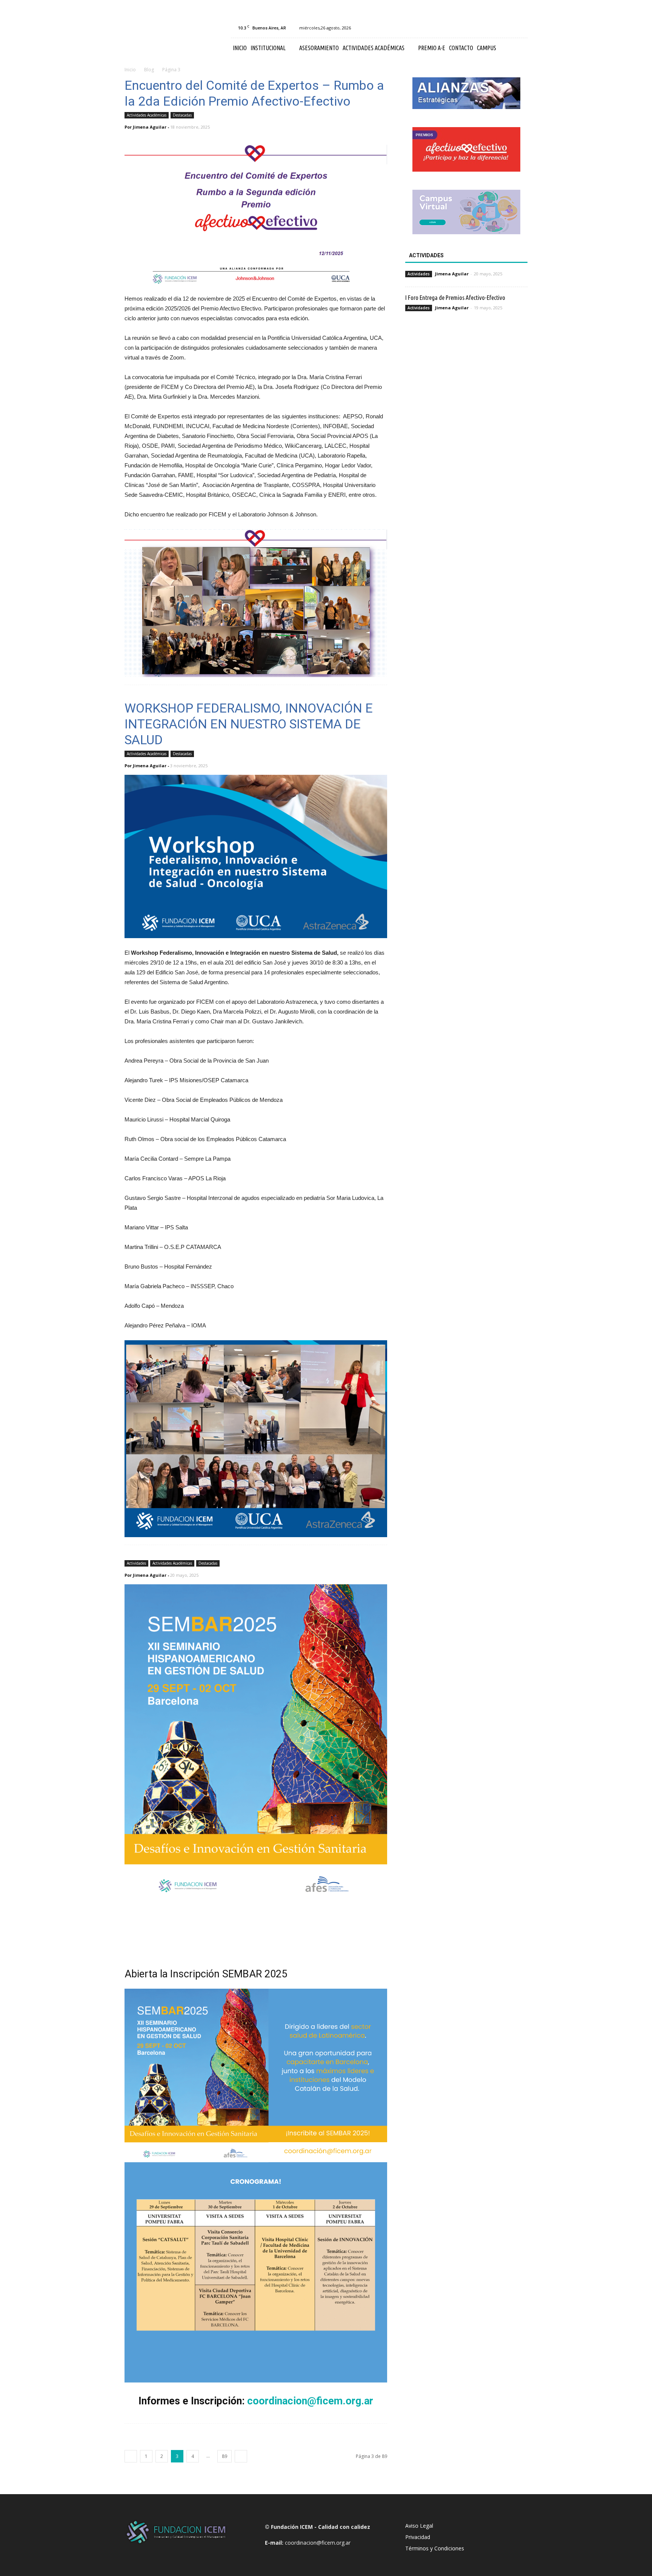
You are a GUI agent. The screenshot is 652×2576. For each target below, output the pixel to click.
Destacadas (182, 115)
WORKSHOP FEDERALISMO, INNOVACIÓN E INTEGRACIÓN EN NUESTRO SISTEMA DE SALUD (249, 724)
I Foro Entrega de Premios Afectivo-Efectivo (455, 297)
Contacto (461, 48)
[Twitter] (522, 28)
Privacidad (418, 2537)
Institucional (268, 48)
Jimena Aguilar (150, 127)
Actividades (136, 1563)
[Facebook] (484, 28)
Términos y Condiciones (435, 2548)
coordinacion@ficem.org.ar (310, 2401)
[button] (518, 48)
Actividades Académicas (374, 48)
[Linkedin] (509, 28)
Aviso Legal (419, 2526)
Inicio (240, 48)
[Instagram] (497, 28)
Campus (487, 48)
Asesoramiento (319, 48)
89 (225, 2456)
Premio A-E (432, 48)
